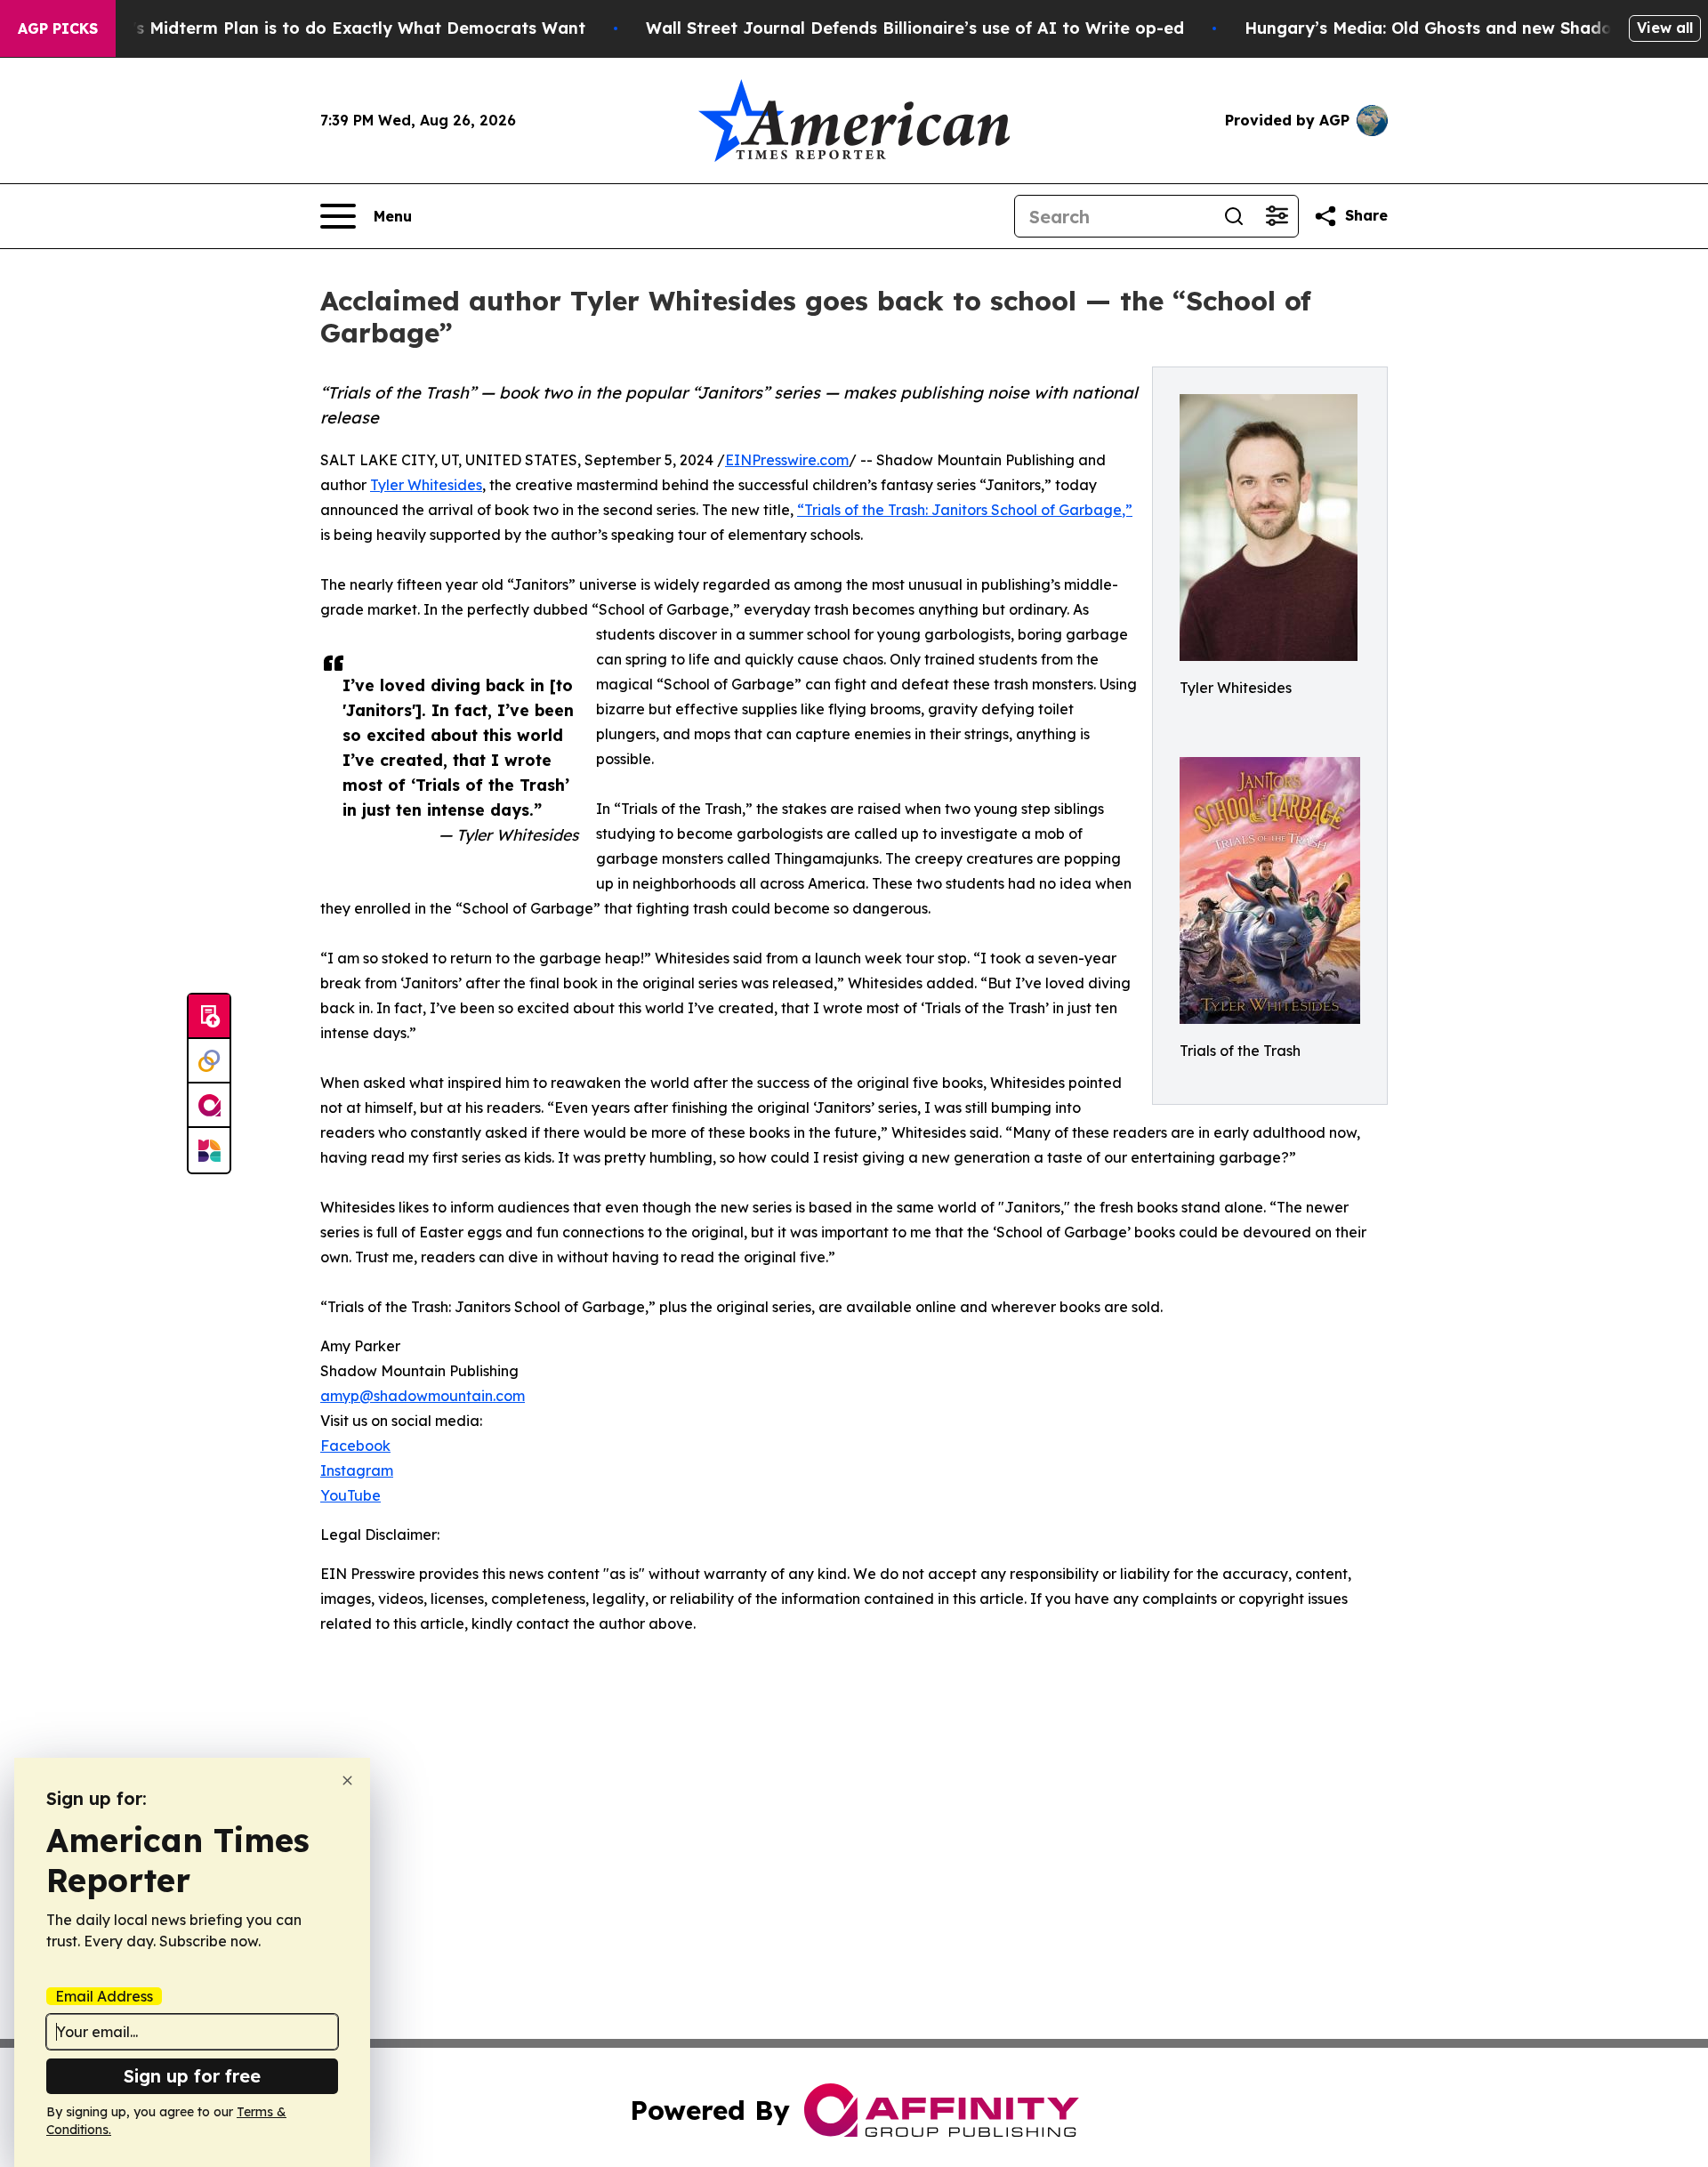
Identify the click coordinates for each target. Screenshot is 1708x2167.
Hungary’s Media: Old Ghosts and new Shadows (1439, 28)
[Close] (347, 1780)
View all (1665, 28)
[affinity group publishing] (209, 1106)
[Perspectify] (209, 1061)
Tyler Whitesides (426, 485)
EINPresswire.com (787, 460)
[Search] (1234, 216)
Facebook (355, 1446)
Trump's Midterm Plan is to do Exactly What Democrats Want (333, 28)
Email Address (104, 1996)
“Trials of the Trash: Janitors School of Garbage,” (965, 510)
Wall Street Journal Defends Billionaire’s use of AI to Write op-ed (915, 28)
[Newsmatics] (209, 1150)
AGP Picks (58, 28)
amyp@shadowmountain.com (423, 1396)
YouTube (350, 1495)
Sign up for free (192, 2076)
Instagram (357, 1470)
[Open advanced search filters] (1277, 216)
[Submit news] (209, 1017)
